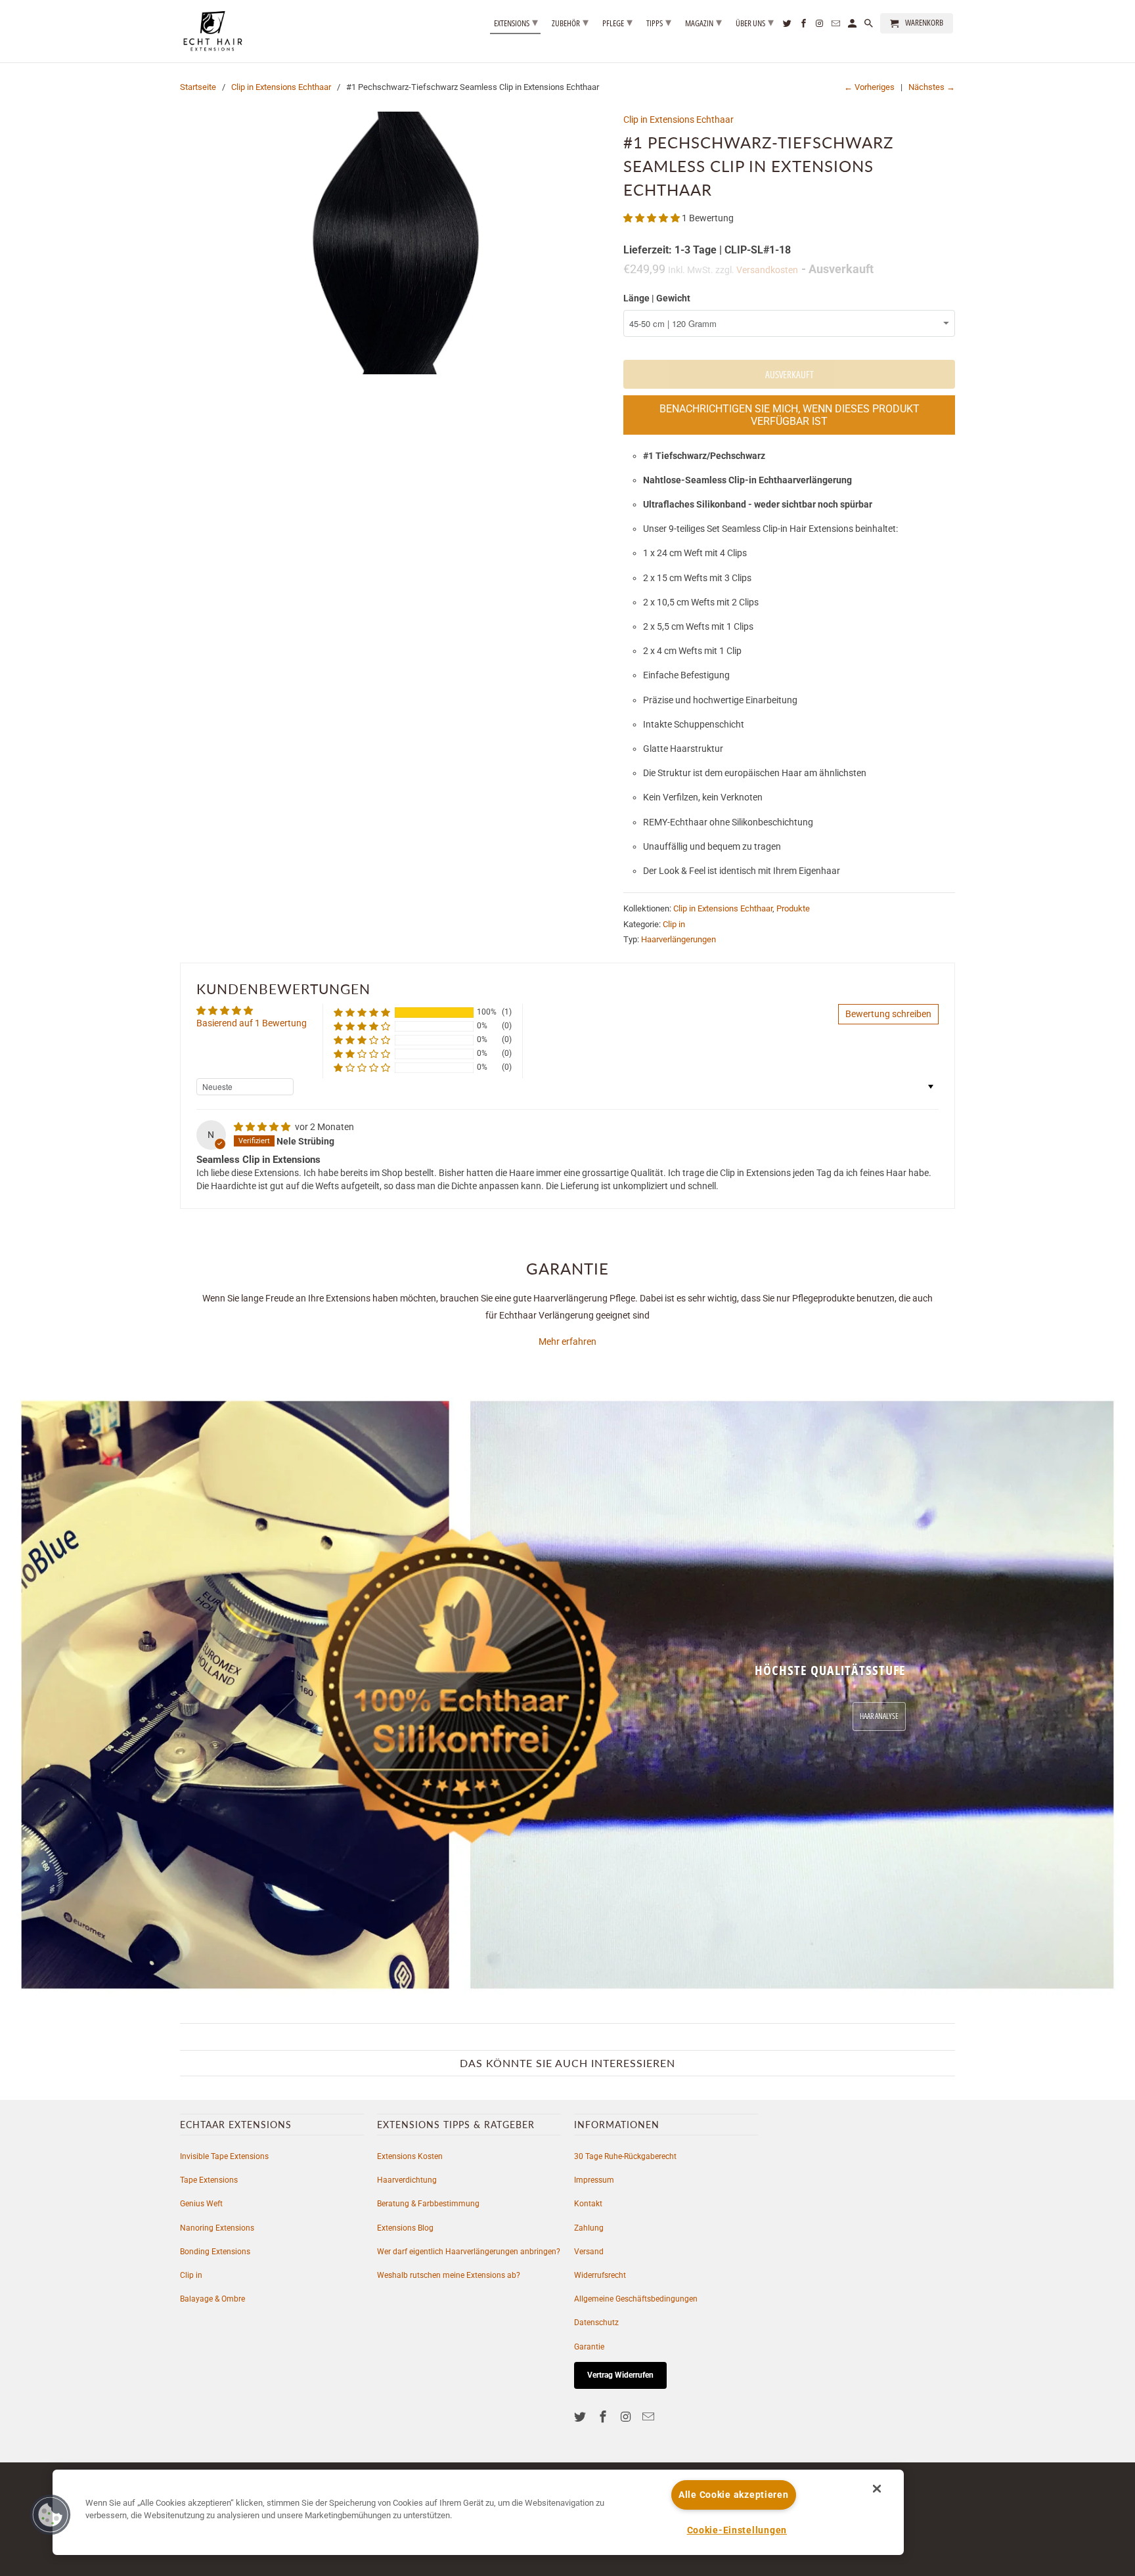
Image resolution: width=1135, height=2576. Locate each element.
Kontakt (588, 2204)
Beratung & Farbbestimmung (428, 2204)
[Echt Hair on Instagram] (627, 2417)
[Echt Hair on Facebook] (604, 2417)
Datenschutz (596, 2323)
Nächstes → (932, 87)
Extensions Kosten (410, 2156)
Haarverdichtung (407, 2180)
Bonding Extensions (215, 2252)
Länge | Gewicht (657, 298)
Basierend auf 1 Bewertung (252, 1023)
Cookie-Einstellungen (737, 2530)
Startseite (198, 87)
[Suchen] (870, 26)
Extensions (516, 22)
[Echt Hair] (213, 31)
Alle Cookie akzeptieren (734, 2495)
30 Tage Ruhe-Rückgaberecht (625, 2156)
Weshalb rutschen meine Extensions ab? (449, 2275)
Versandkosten (767, 270)
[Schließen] (877, 2489)
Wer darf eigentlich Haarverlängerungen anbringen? (469, 2252)
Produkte (793, 908)
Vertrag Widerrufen (620, 2375)
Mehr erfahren (567, 1342)
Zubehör (570, 22)
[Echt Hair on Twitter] (581, 2417)
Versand (589, 2252)
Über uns (755, 22)
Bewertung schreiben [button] (888, 1014)
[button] (653, 218)
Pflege (617, 22)
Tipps (659, 22)
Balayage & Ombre (212, 2299)
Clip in (674, 924)
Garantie (589, 2347)
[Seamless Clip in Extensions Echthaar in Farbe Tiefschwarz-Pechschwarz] (395, 243)
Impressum (594, 2180)
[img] (263, 1127)
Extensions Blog (405, 2228)
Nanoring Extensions (217, 2228)
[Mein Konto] (853, 26)
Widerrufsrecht (600, 2275)
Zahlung (589, 2228)
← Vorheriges (869, 87)
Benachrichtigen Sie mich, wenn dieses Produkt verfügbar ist (790, 415)
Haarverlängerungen (679, 939)
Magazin (703, 22)
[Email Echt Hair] (650, 2417)
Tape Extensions (209, 2180)
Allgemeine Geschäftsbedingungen (636, 2299)
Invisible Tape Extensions (224, 2156)
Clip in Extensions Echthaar (281, 87)
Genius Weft (201, 2204)
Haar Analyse (879, 1716)
